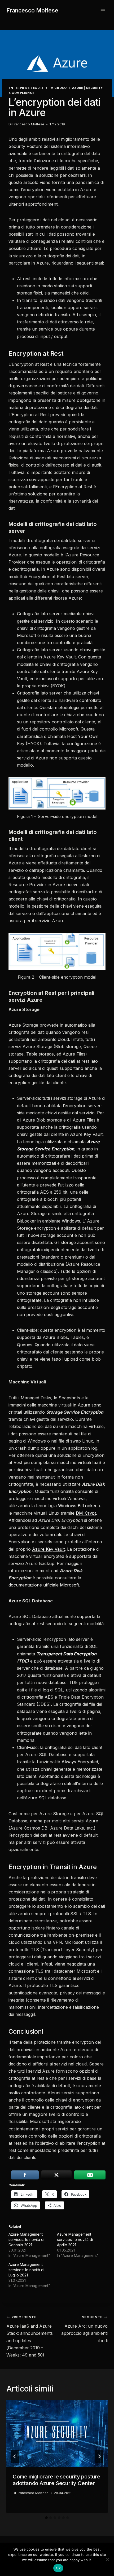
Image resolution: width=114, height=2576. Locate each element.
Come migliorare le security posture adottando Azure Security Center (56, 2480)
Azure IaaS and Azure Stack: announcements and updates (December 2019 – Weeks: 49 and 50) (30, 2336)
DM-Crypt (86, 1513)
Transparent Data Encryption (66, 1654)
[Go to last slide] (15, 2456)
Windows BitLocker (77, 1506)
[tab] (46, 2518)
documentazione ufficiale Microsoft (44, 1585)
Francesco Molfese (28, 124)
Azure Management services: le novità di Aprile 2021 (75, 2239)
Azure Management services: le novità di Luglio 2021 (26, 2270)
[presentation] (57, 2434)
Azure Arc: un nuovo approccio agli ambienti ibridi (84, 2329)
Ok (58, 2568)
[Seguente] (99, 2456)
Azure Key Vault (48, 1549)
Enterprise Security (28, 88)
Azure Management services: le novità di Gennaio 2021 (26, 2239)
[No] (107, 2559)
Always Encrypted (80, 1762)
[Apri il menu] (103, 10)
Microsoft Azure (67, 88)
